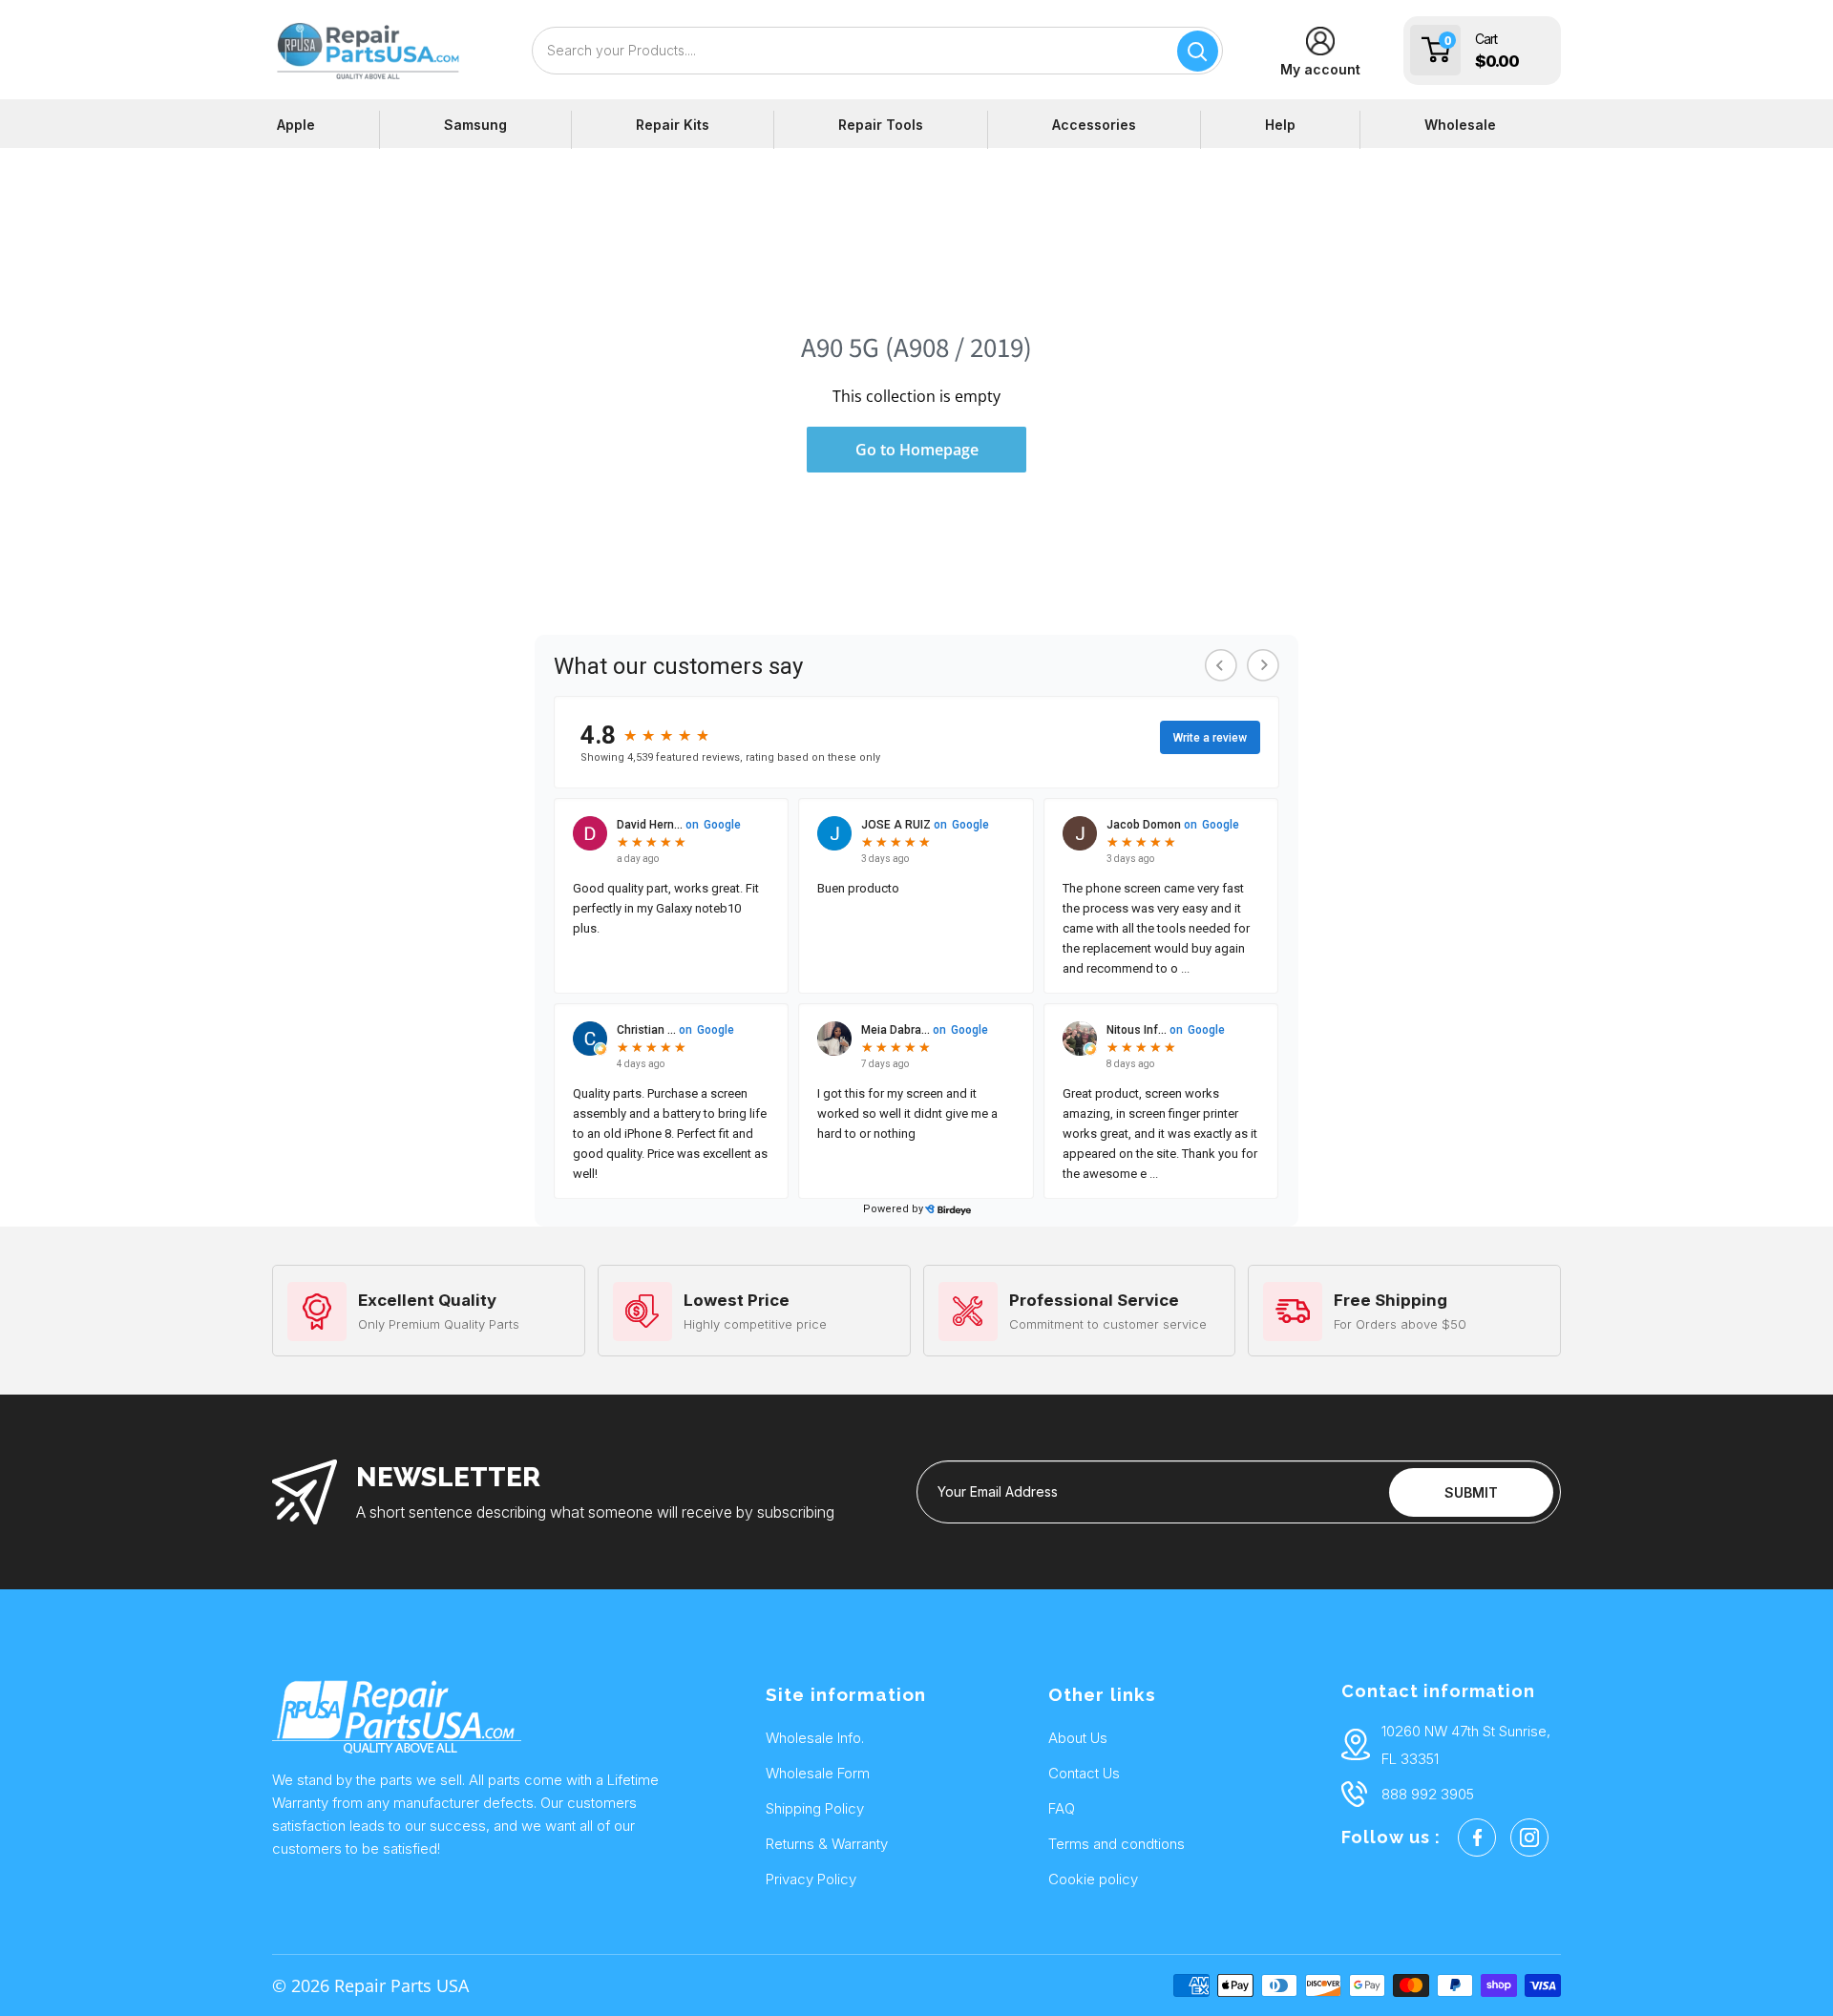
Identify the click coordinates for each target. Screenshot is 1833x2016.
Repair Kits (673, 125)
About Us (1078, 1738)
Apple (296, 125)
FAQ (1062, 1808)
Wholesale (1460, 125)
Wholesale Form (818, 1773)
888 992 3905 (1428, 1794)
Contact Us (1084, 1773)
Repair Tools (881, 125)
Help (1280, 125)
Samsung (475, 125)
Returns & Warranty (827, 1844)
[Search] (1198, 51)
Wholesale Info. (815, 1738)
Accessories (1094, 125)
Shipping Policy (815, 1808)
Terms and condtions (1117, 1844)
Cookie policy (1093, 1879)
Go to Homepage (917, 450)
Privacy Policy (811, 1879)
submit (1471, 1492)
